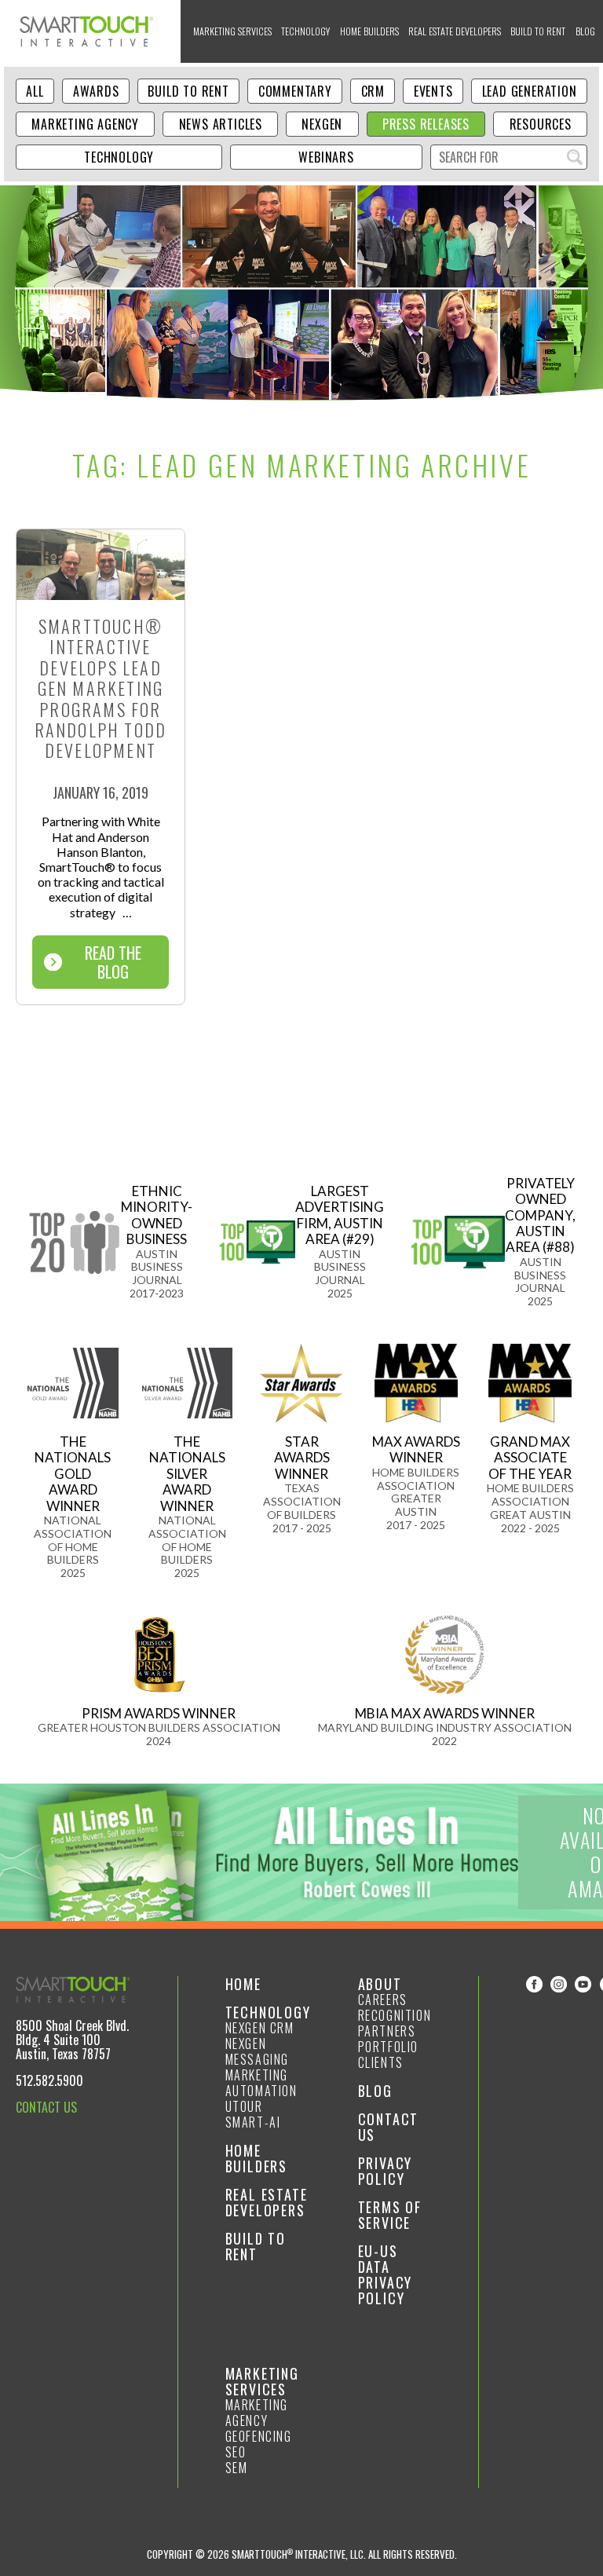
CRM (373, 91)
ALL (35, 91)
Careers (383, 2000)
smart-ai (253, 2122)
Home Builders (369, 31)
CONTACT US (46, 2107)
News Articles (221, 124)
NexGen (322, 124)
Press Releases (426, 124)
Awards (96, 91)
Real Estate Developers (455, 31)
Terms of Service (390, 2215)
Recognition (395, 2015)
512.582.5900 (49, 2080)
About (380, 1984)
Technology (305, 31)
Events (433, 91)
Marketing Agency (85, 124)
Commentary (295, 91)
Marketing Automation (261, 2083)
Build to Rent (538, 31)
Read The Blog (113, 962)
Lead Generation (530, 91)
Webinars (326, 157)
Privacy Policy (386, 2171)
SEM (237, 2468)
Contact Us (389, 2127)
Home (243, 1984)
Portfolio (388, 2047)
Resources (541, 124)
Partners (387, 2031)
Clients (381, 2062)
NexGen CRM (260, 2028)
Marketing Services (232, 31)
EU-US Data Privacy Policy (386, 2274)
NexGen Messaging (257, 2051)
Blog (585, 31)
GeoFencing (259, 2436)
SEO (236, 2452)
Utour (244, 2106)
